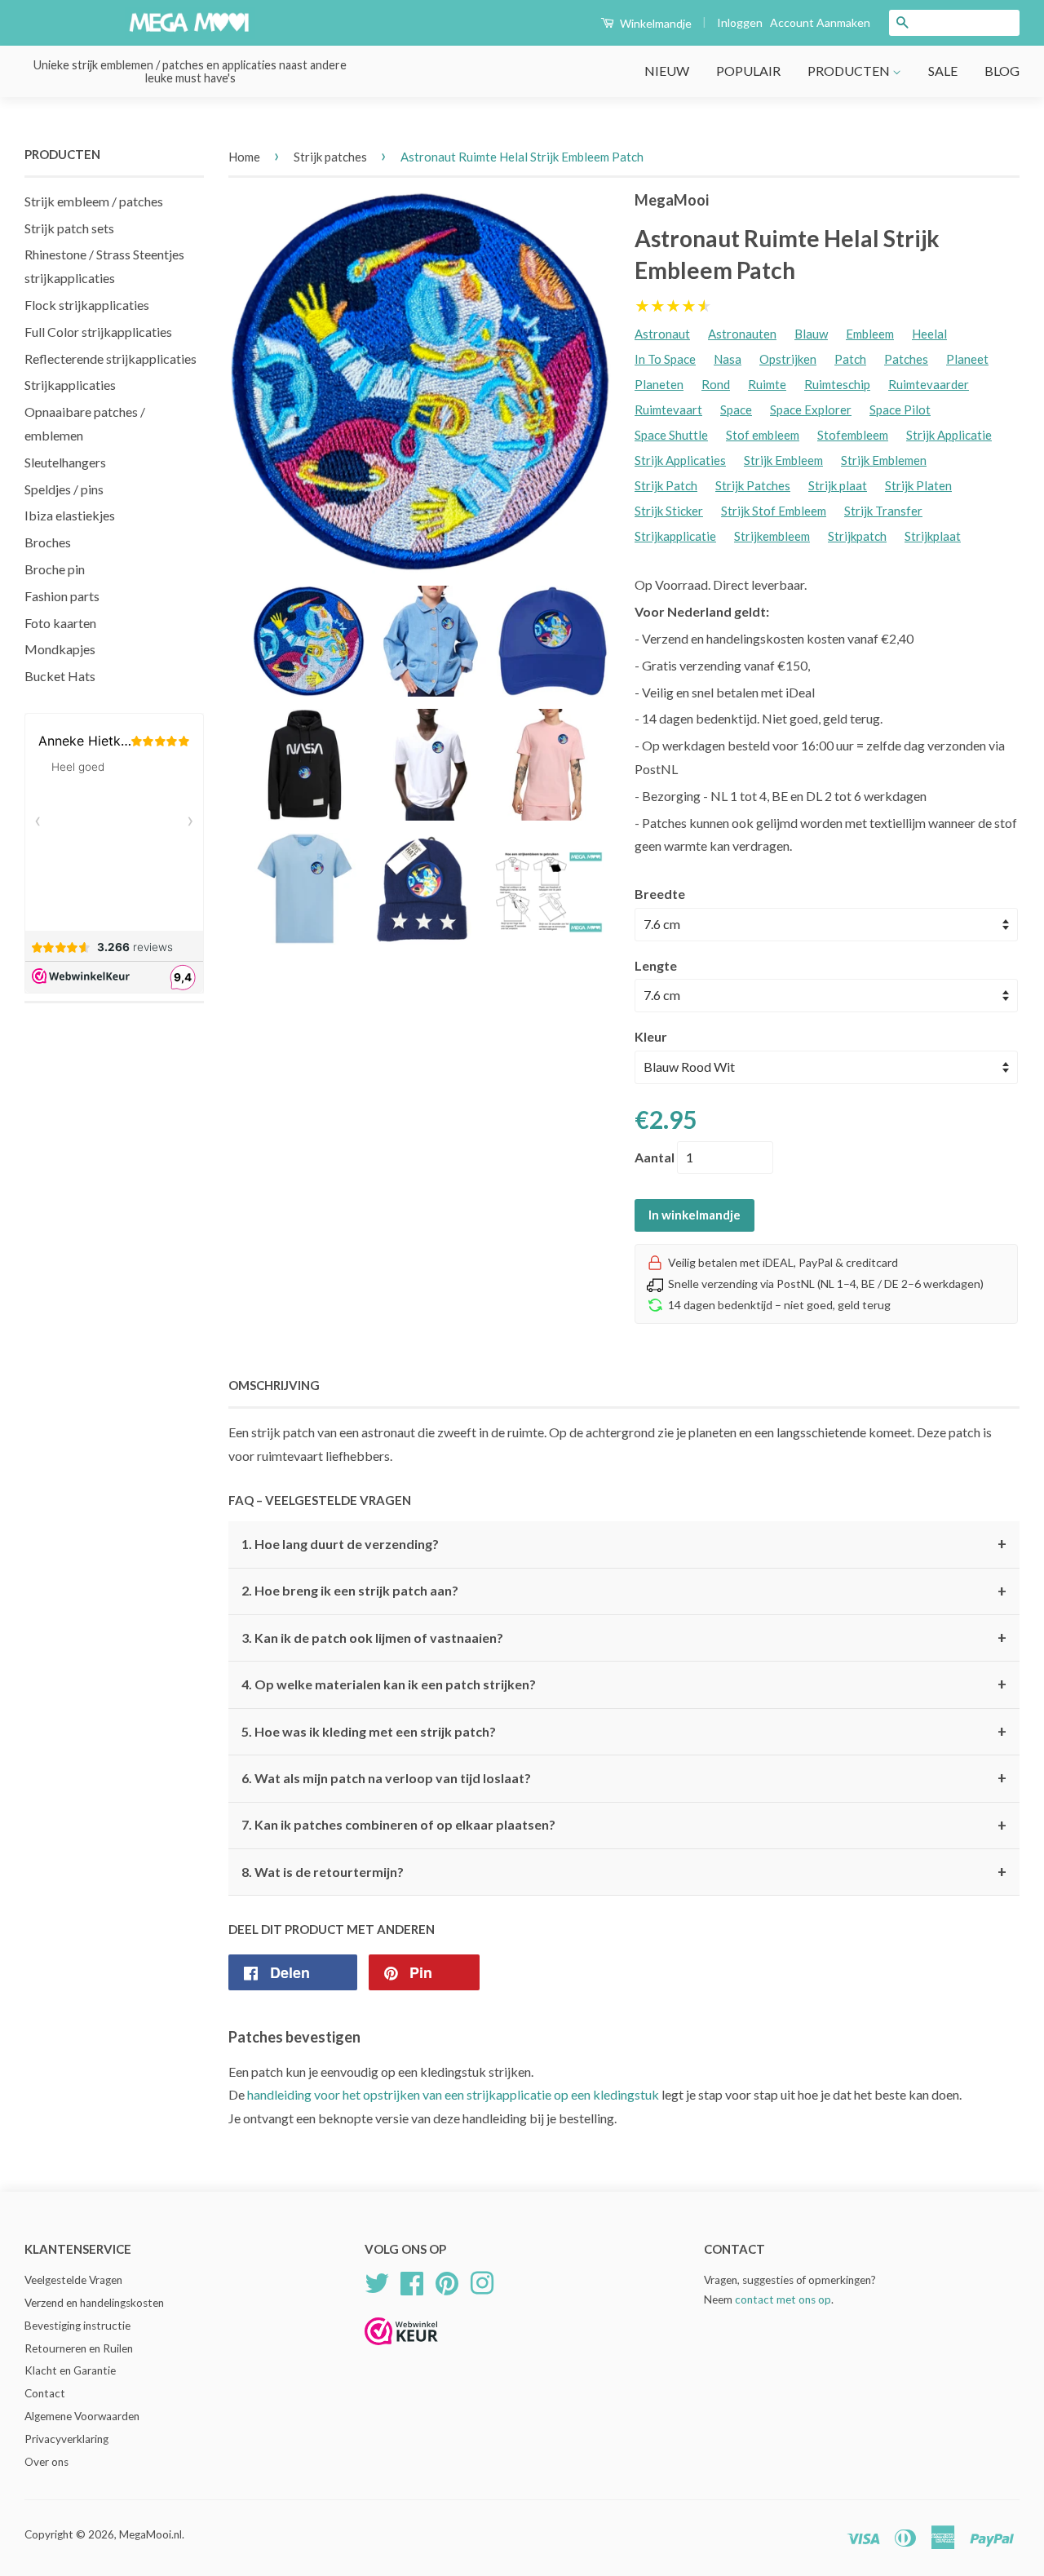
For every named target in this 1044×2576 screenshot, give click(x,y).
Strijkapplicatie (675, 536)
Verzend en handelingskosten (94, 2303)
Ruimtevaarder (929, 384)
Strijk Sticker (669, 511)
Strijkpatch (857, 536)
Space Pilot (900, 409)
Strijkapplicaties (70, 385)
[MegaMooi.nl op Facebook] (412, 2281)
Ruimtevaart (668, 409)
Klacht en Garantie (70, 2370)
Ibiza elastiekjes (70, 515)
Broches (48, 542)
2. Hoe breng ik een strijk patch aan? (624, 1591)
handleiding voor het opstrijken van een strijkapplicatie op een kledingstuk (453, 2094)
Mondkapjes (60, 649)
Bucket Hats (60, 676)
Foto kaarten (60, 623)
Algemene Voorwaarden (82, 2416)
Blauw (811, 334)
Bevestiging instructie (77, 2326)
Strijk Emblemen (884, 460)
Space (736, 409)
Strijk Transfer (883, 511)
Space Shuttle (671, 435)
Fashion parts (62, 596)
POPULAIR (748, 71)
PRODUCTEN (850, 71)
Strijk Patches (753, 485)
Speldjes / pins (64, 489)
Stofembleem (853, 435)
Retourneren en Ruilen (79, 2348)
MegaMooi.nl (150, 2534)
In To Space (665, 359)
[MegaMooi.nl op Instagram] (482, 2281)
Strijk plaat (838, 485)
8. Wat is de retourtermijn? (624, 1872)
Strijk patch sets (69, 228)
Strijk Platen (918, 485)
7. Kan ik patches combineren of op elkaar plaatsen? (624, 1826)
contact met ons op (783, 2299)
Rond (716, 384)
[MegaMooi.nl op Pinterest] (447, 2281)
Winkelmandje (655, 23)
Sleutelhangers (65, 462)
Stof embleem (763, 435)
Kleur (651, 1036)
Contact (45, 2393)
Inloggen (740, 22)
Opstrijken (788, 359)
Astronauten (742, 334)
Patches (906, 359)
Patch (850, 359)
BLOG (1002, 71)
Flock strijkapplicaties (87, 305)
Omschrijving (274, 1385)
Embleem (870, 334)
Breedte (660, 894)
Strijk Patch (666, 485)
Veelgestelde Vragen (73, 2280)
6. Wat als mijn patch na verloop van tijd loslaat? (624, 1778)
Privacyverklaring (66, 2439)
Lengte (656, 965)
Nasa (728, 359)
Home (244, 157)
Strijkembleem (772, 536)
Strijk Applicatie (949, 435)
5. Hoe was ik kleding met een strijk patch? (624, 1732)
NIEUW (667, 71)
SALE (943, 71)
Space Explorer (811, 409)
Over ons (46, 2462)
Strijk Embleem (783, 460)
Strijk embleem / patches (94, 201)
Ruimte (767, 384)
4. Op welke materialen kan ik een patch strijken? (624, 1684)
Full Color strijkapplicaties (98, 332)
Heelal (929, 334)
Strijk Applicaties (680, 460)
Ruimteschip (837, 384)
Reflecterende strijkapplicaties (111, 359)
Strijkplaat (933, 536)
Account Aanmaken (820, 22)
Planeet (967, 359)
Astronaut (662, 334)
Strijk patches (330, 157)
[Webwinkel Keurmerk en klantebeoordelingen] (401, 2350)
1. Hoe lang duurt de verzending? (624, 1544)
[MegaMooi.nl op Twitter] (377, 2281)
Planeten (659, 384)
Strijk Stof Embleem (774, 511)
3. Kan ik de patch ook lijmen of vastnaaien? (624, 1638)
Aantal (655, 1157)
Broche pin (55, 569)
